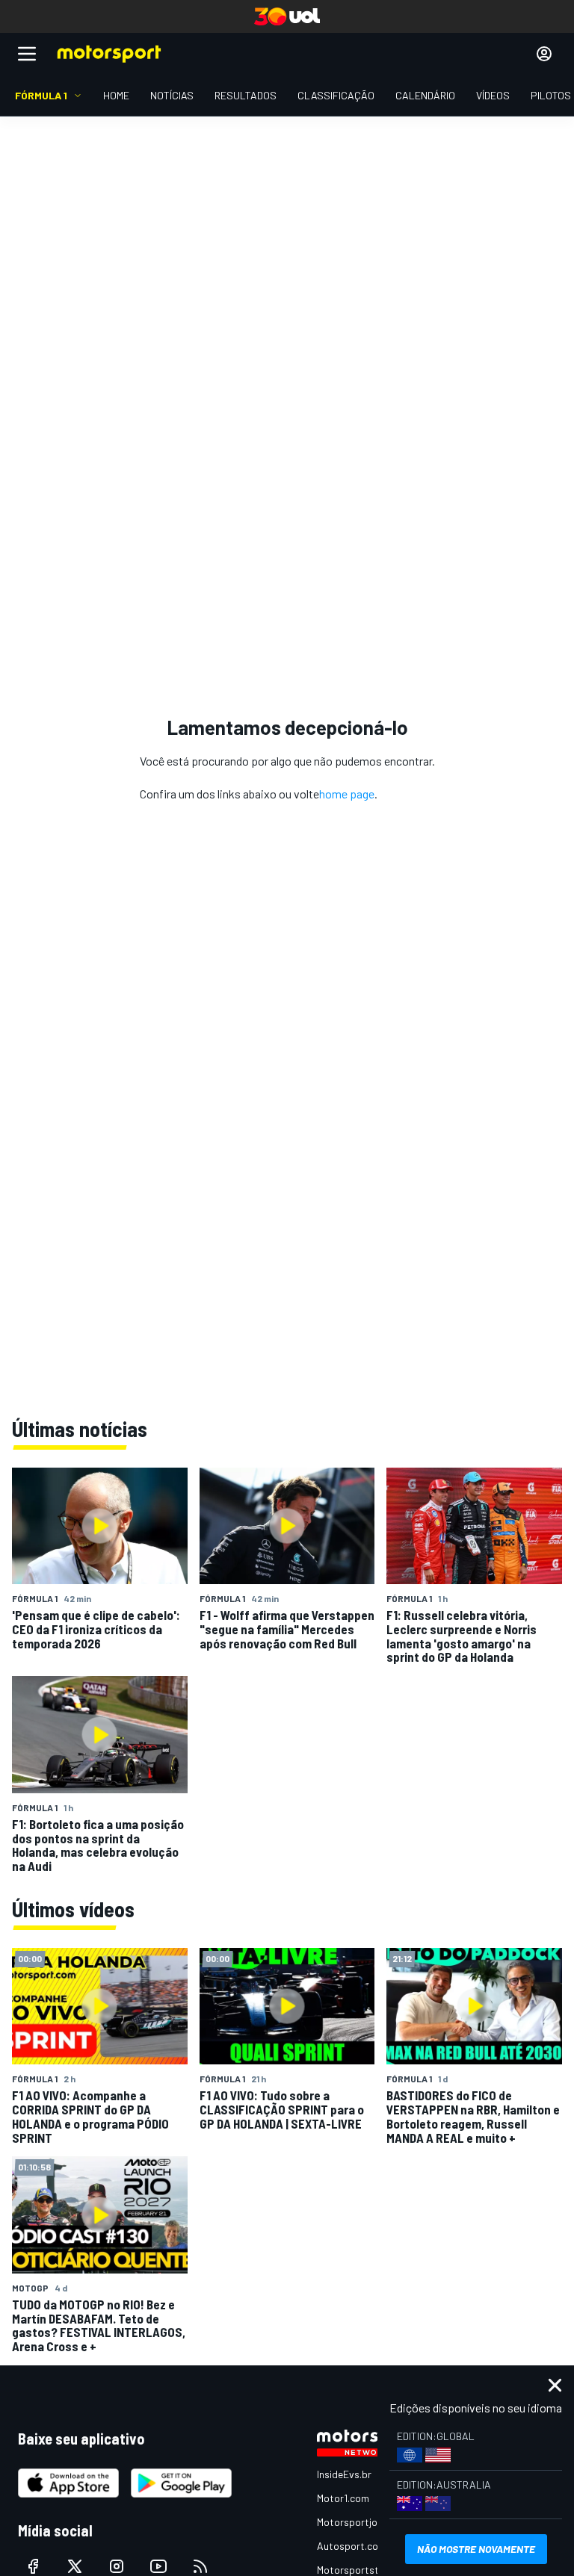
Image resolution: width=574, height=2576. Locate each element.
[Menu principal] (27, 54)
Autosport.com (352, 2546)
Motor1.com (343, 2498)
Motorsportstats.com (367, 2570)
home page (347, 794)
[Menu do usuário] (544, 54)
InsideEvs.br (344, 2474)
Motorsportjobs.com (364, 2522)
